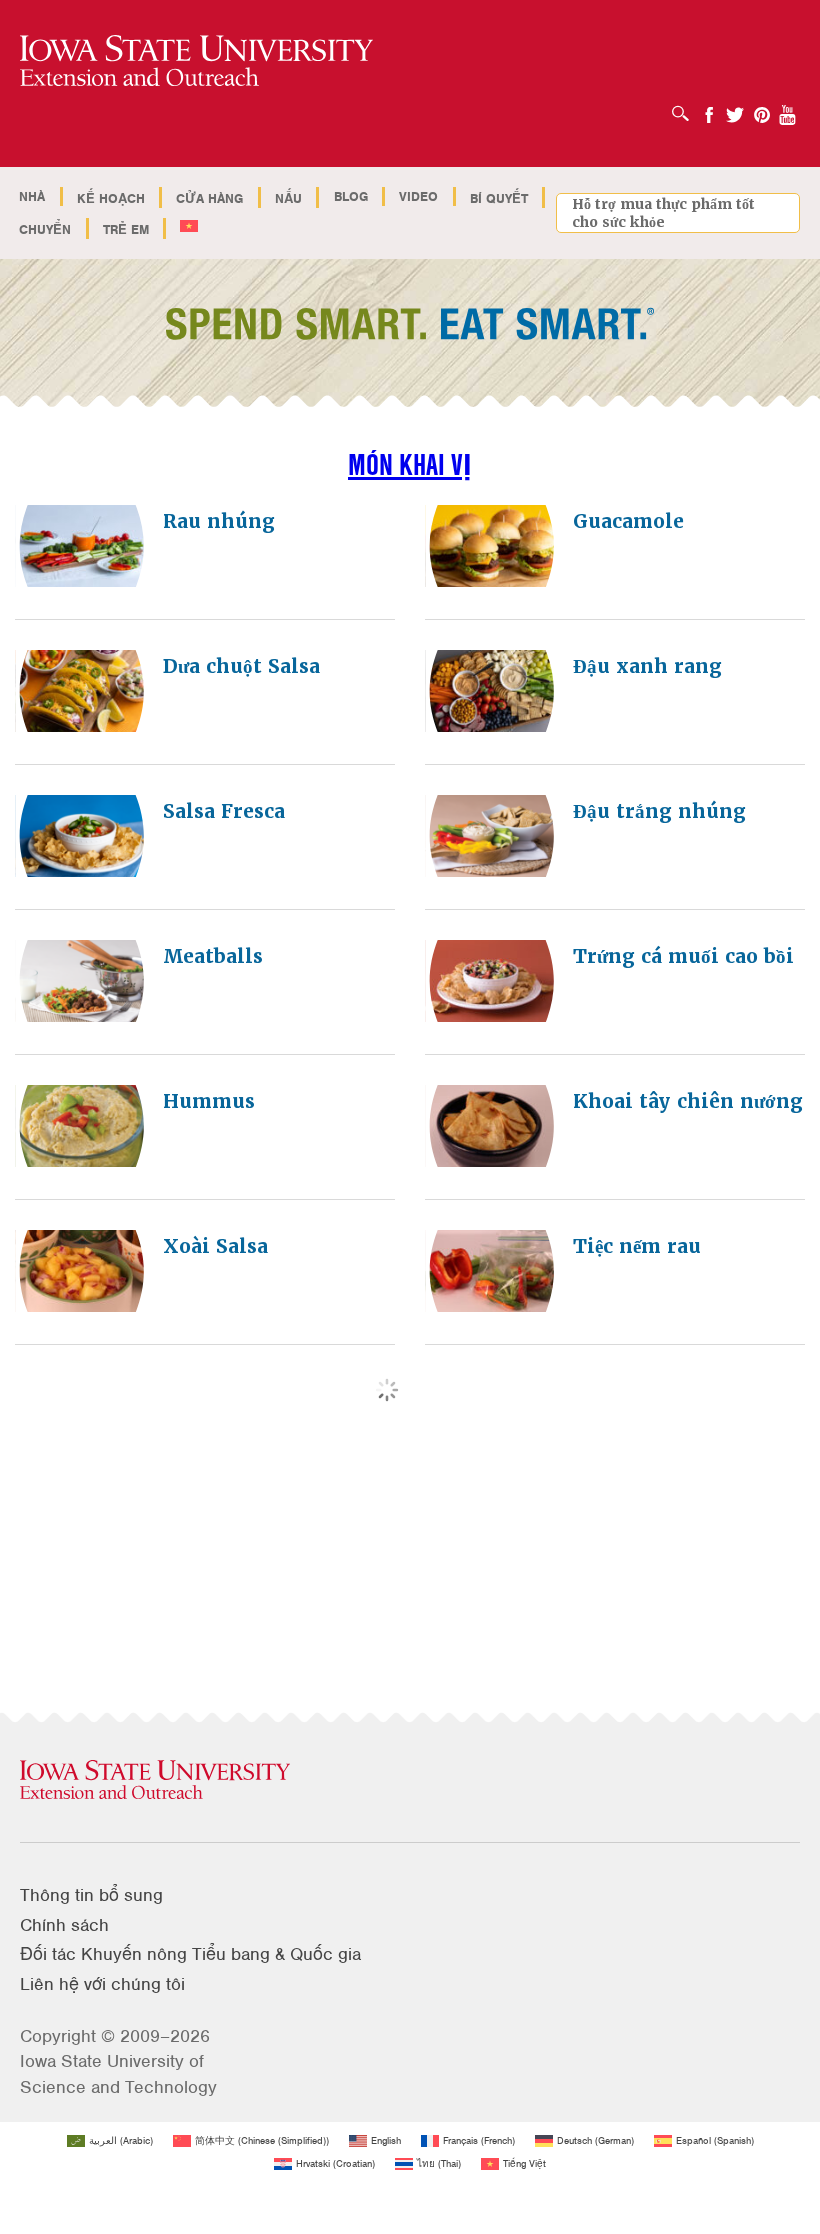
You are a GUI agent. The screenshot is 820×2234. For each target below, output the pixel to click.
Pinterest (762, 108)
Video (418, 196)
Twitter (735, 108)
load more (426, 1402)
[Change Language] (189, 227)
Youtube (788, 108)
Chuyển (45, 229)
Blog (351, 196)
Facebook (709, 108)
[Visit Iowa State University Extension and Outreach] (410, 1781)
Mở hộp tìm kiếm (685, 107)
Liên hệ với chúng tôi (102, 1984)
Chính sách (64, 1925)
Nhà (32, 196)
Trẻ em (126, 229)
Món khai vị (410, 464)
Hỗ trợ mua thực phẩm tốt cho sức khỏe (663, 213)
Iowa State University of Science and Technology (118, 2073)
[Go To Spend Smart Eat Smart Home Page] (196, 61)
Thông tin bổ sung (91, 1895)
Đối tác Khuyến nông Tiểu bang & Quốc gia (190, 1954)
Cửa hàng (209, 198)
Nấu (288, 198)
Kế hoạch (111, 198)
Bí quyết (499, 198)
